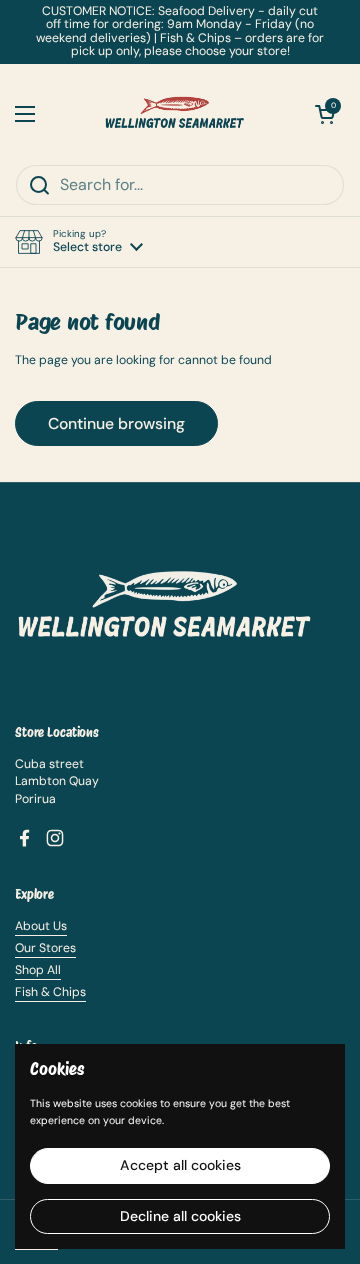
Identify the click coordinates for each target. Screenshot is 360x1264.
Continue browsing (116, 423)
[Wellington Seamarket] (175, 114)
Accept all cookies (180, 1165)
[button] (79, 242)
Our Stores (45, 948)
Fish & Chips (50, 992)
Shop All (38, 970)
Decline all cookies (180, 1216)
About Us (41, 926)
